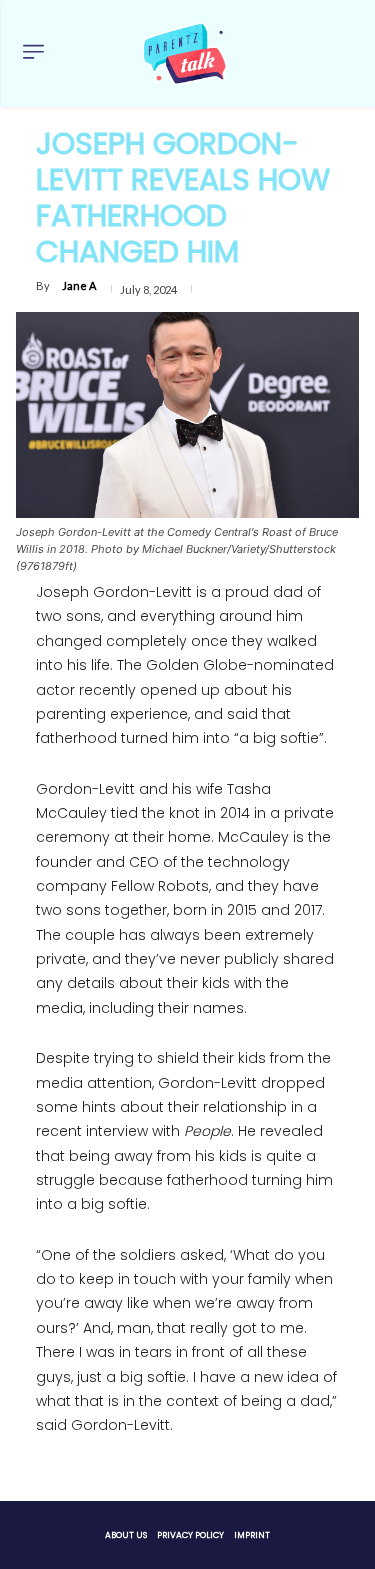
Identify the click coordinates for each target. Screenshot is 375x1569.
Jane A (79, 285)
